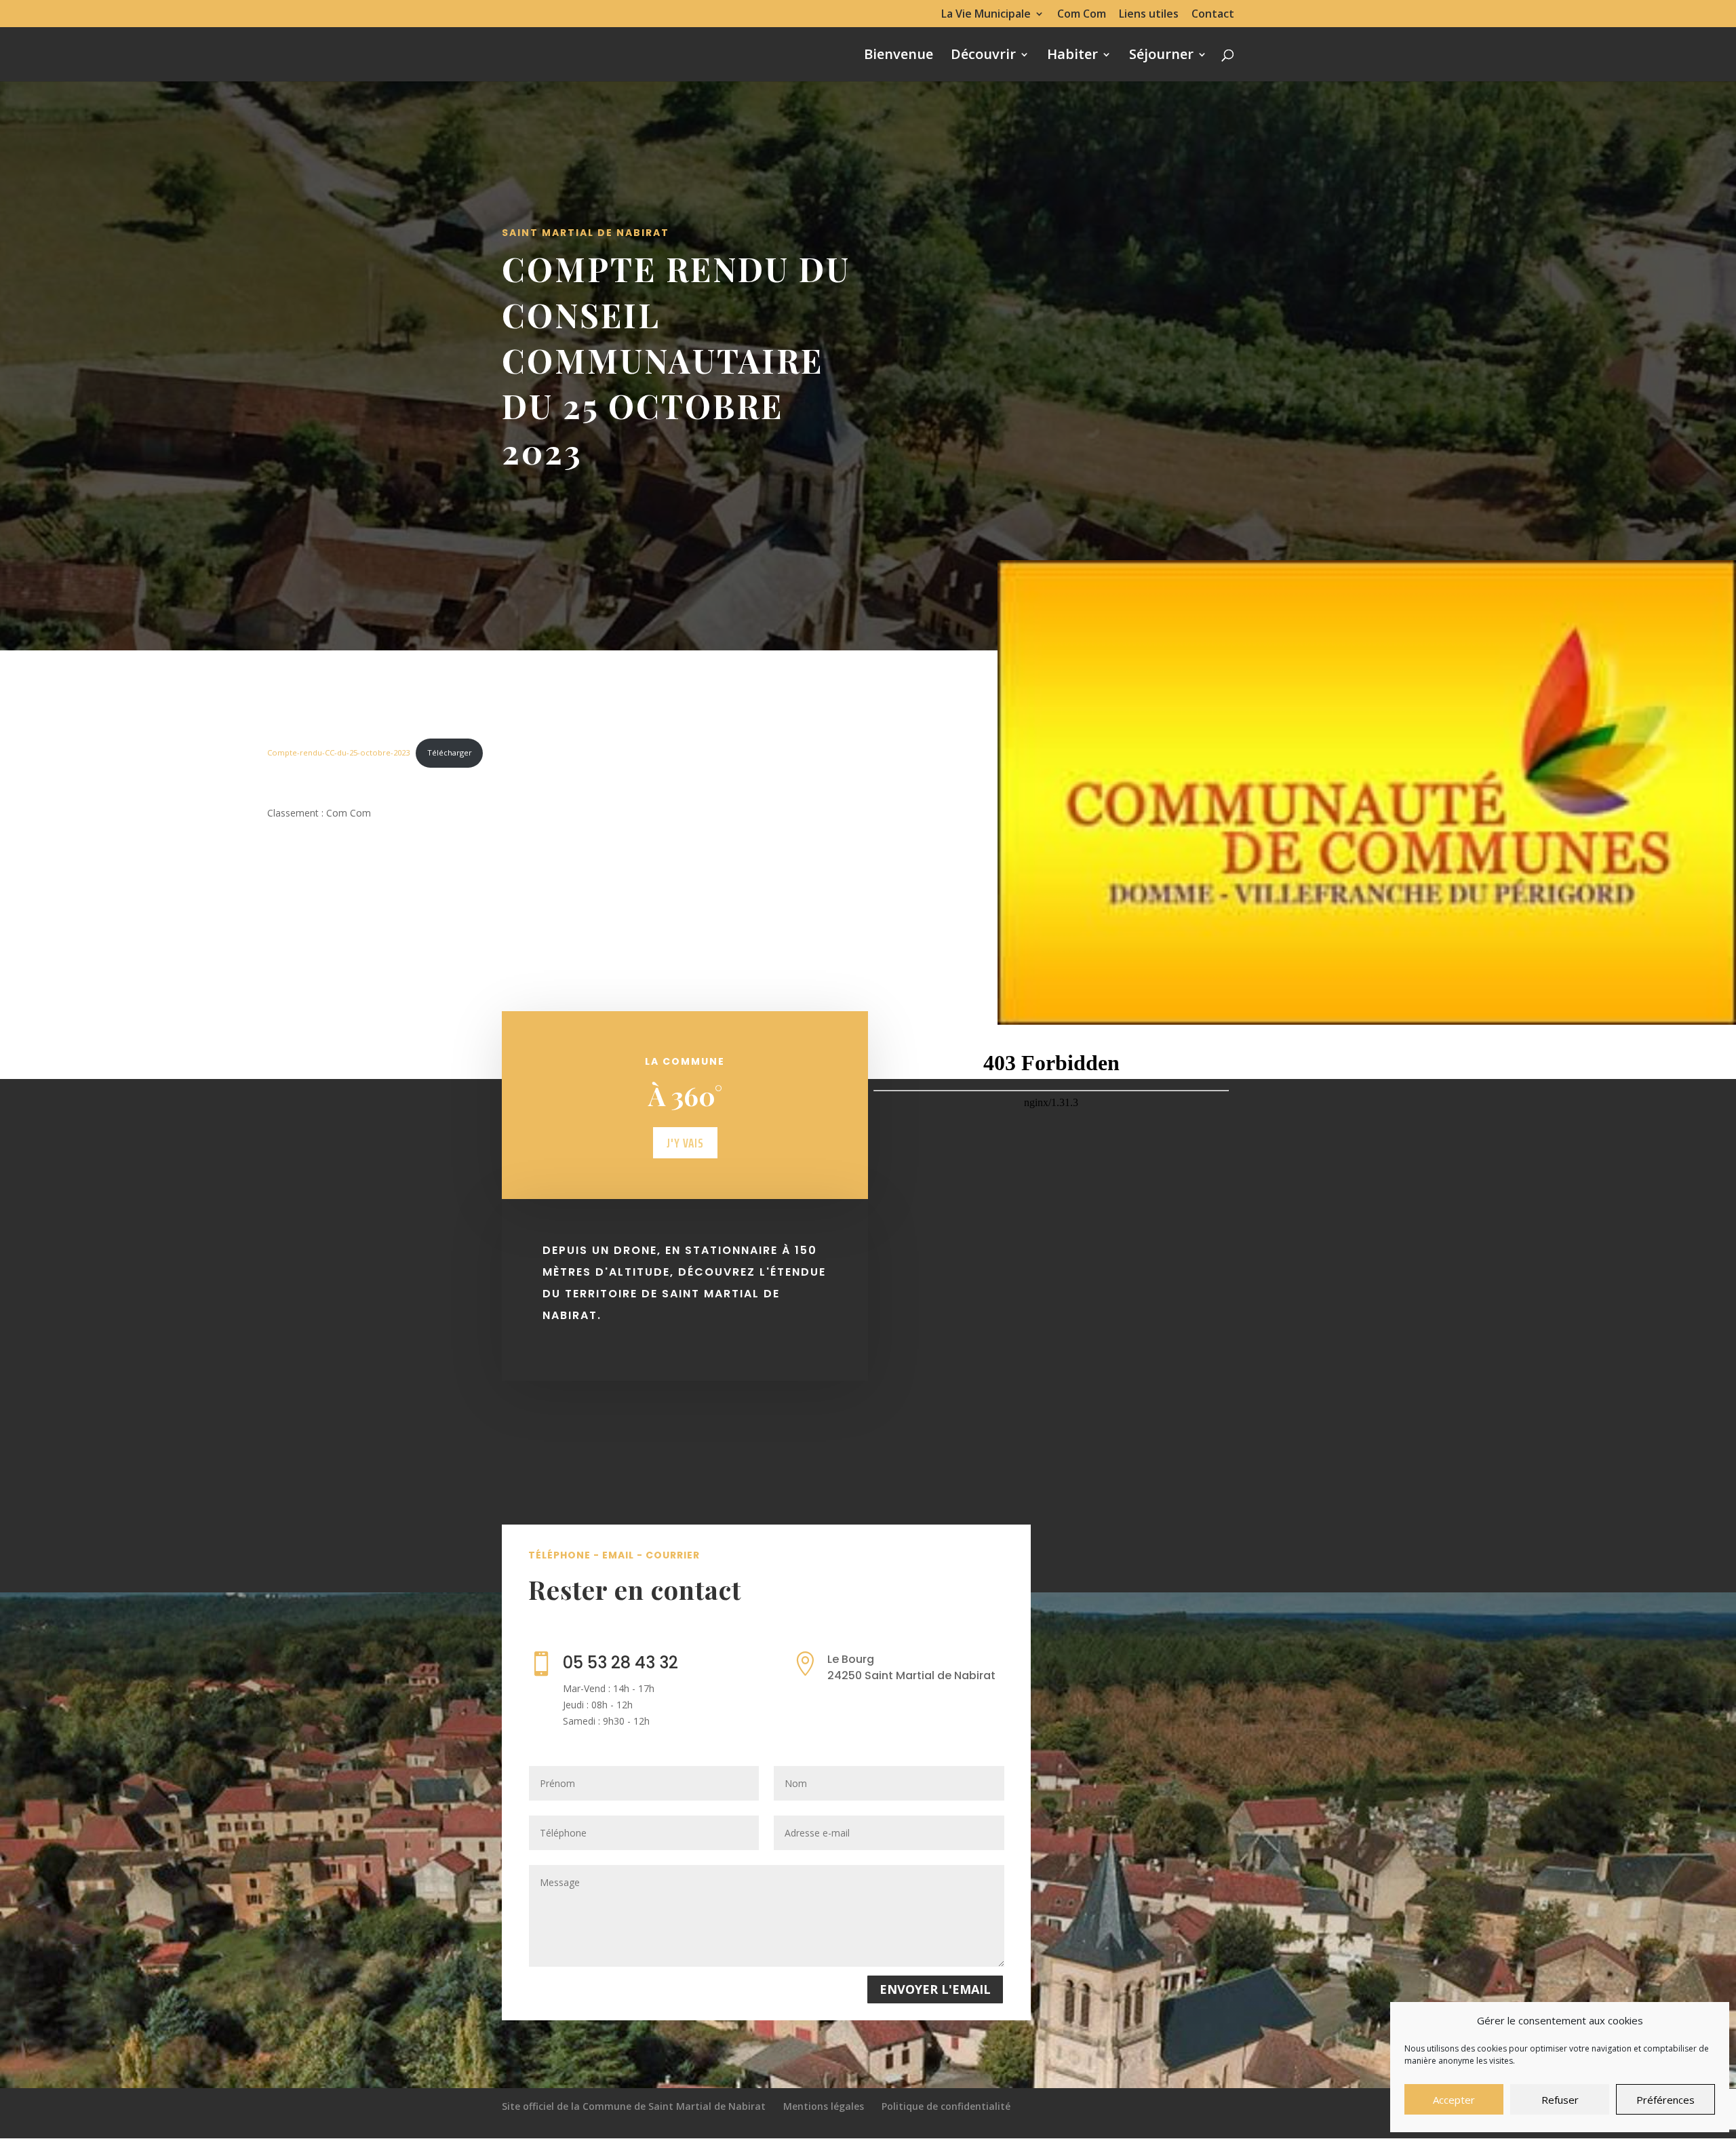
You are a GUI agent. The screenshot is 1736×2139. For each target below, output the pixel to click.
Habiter (1072, 56)
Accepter (1454, 2100)
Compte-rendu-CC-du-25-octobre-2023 (338, 752)
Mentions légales (824, 2106)
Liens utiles (1149, 15)
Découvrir (983, 56)
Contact (1213, 15)
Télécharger (450, 752)
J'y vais (685, 1143)
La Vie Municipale (986, 15)
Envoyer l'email (935, 1989)
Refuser (1560, 2100)
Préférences (1665, 2100)
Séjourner (1161, 56)
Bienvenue (899, 56)
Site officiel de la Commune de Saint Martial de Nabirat (634, 2106)
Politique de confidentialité (946, 2106)
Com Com (1082, 15)
